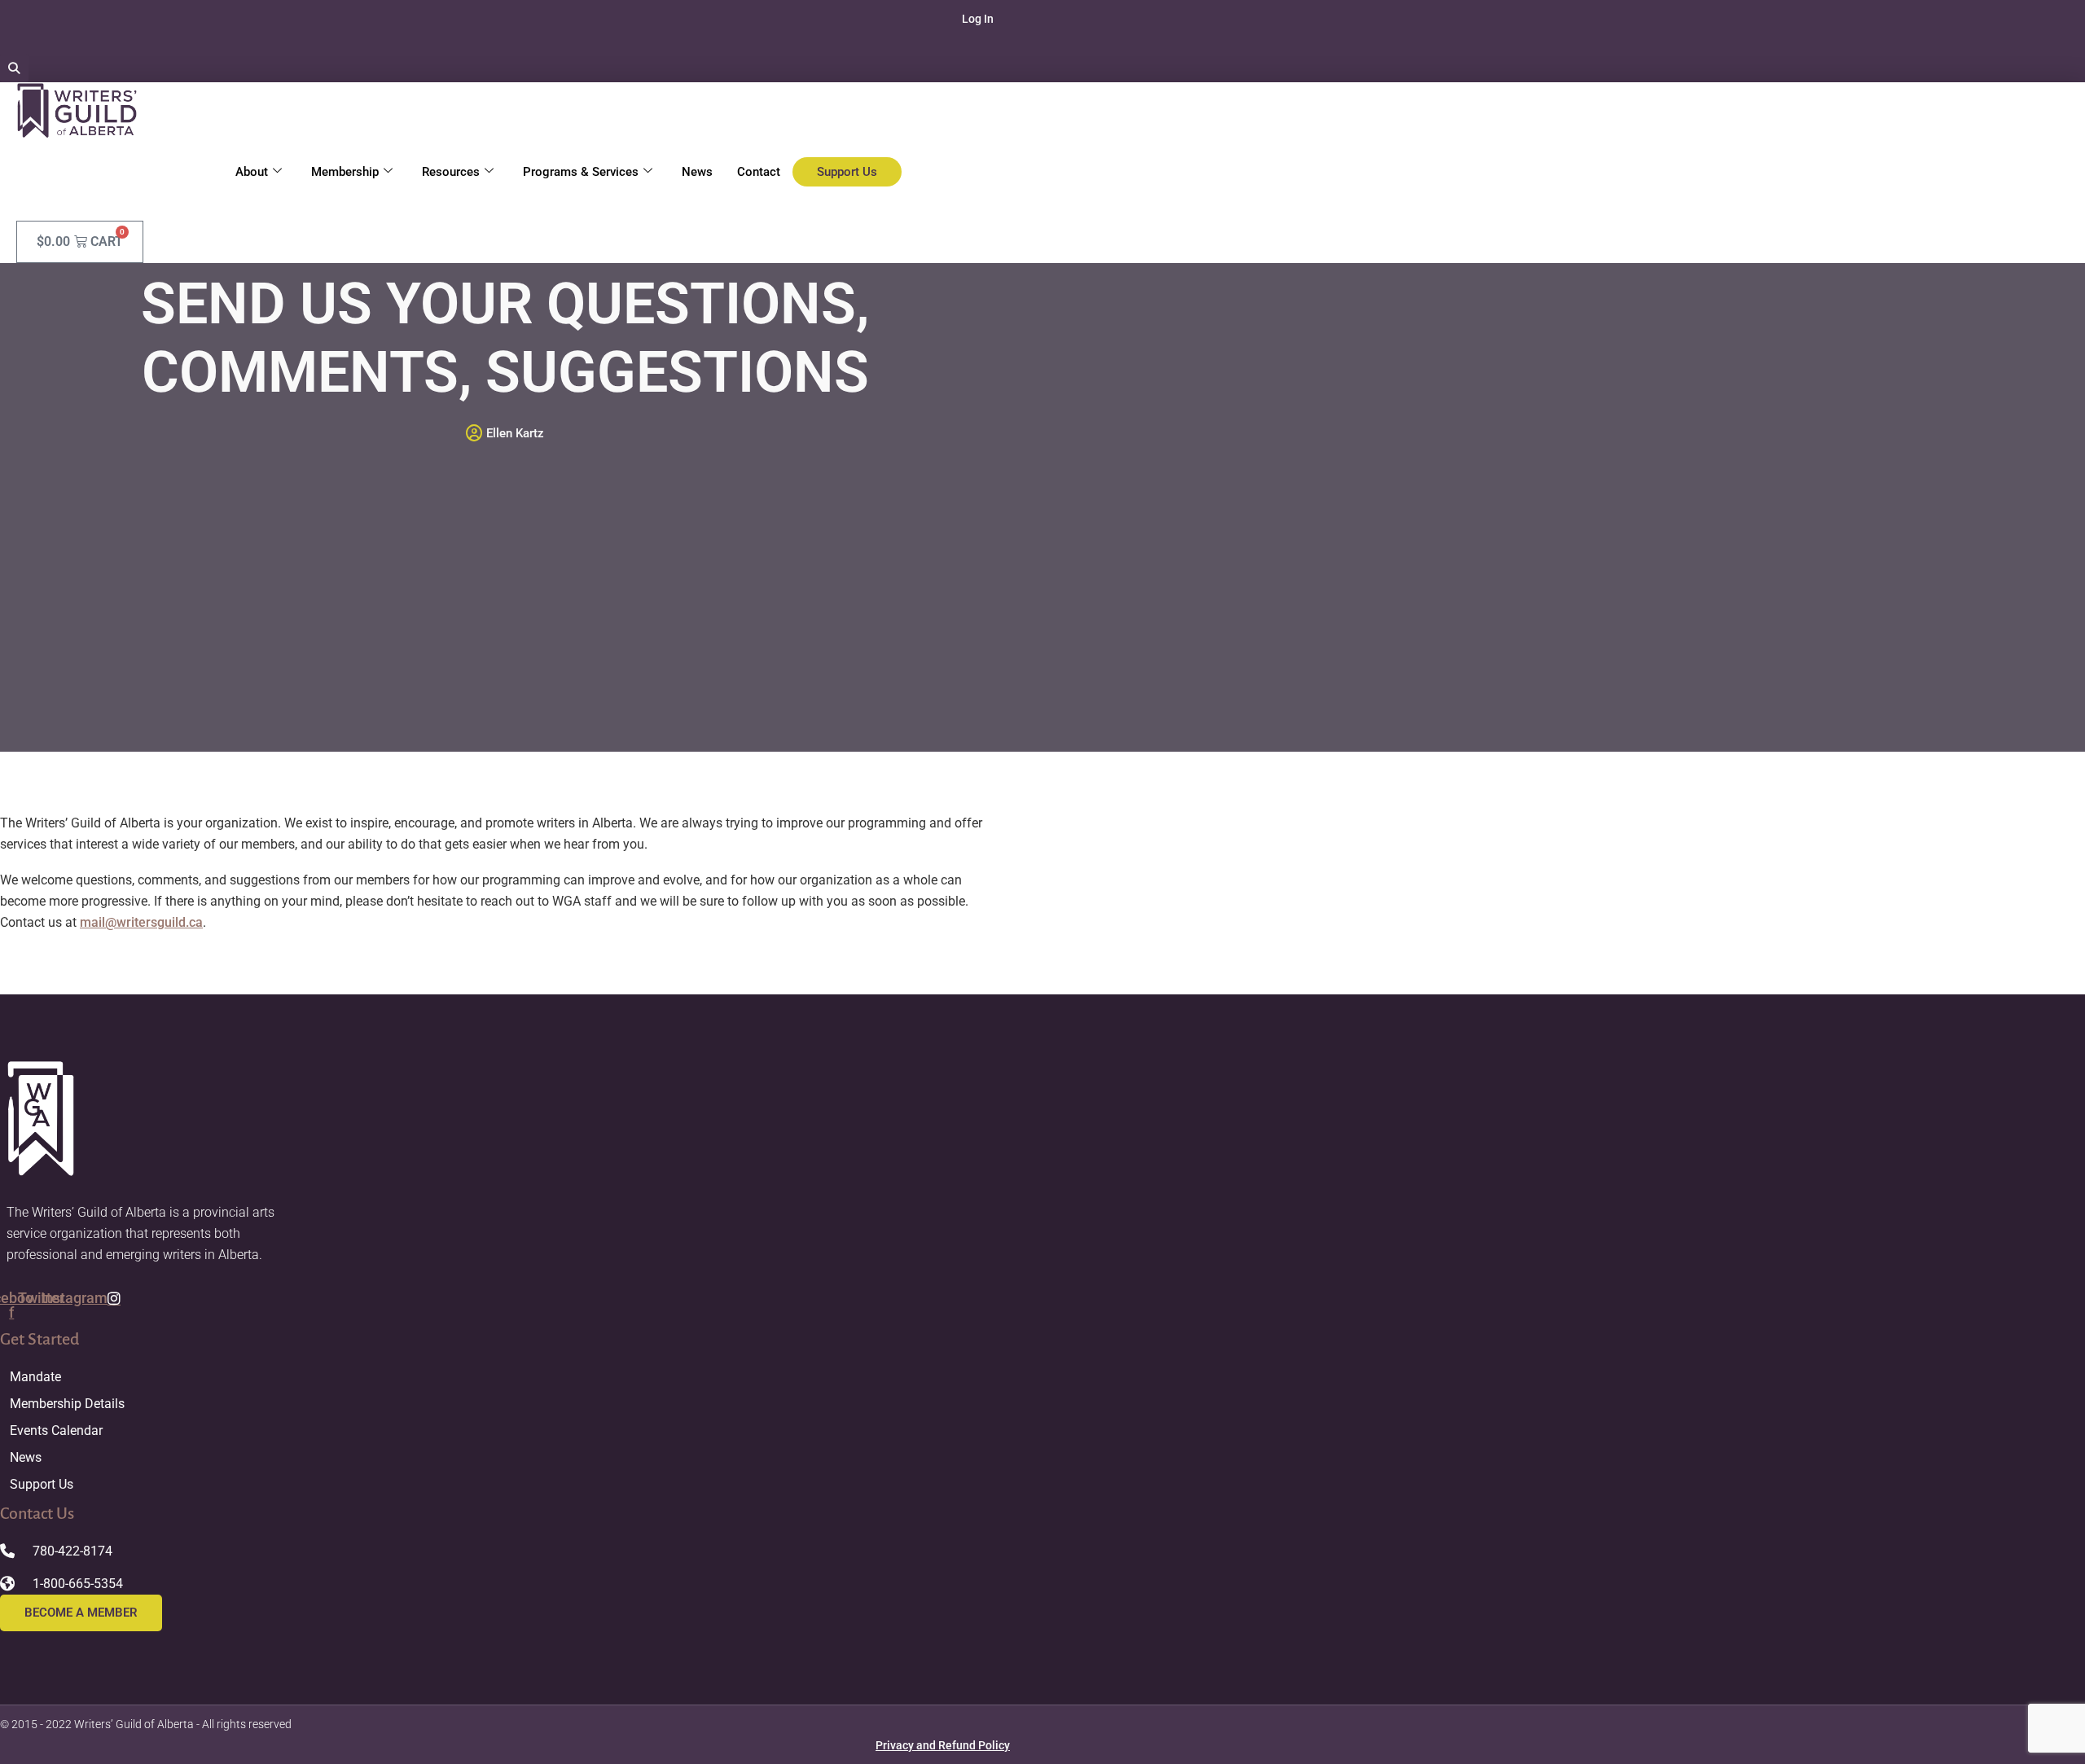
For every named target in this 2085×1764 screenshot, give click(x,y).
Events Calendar (56, 1431)
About (252, 172)
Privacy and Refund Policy (943, 1745)
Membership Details (67, 1404)
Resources (451, 172)
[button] (14, 68)
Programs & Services (581, 172)
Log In (978, 19)
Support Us (847, 172)
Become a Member (81, 1613)
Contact (759, 172)
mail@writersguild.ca (141, 922)
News (697, 172)
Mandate (35, 1377)
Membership (345, 172)
